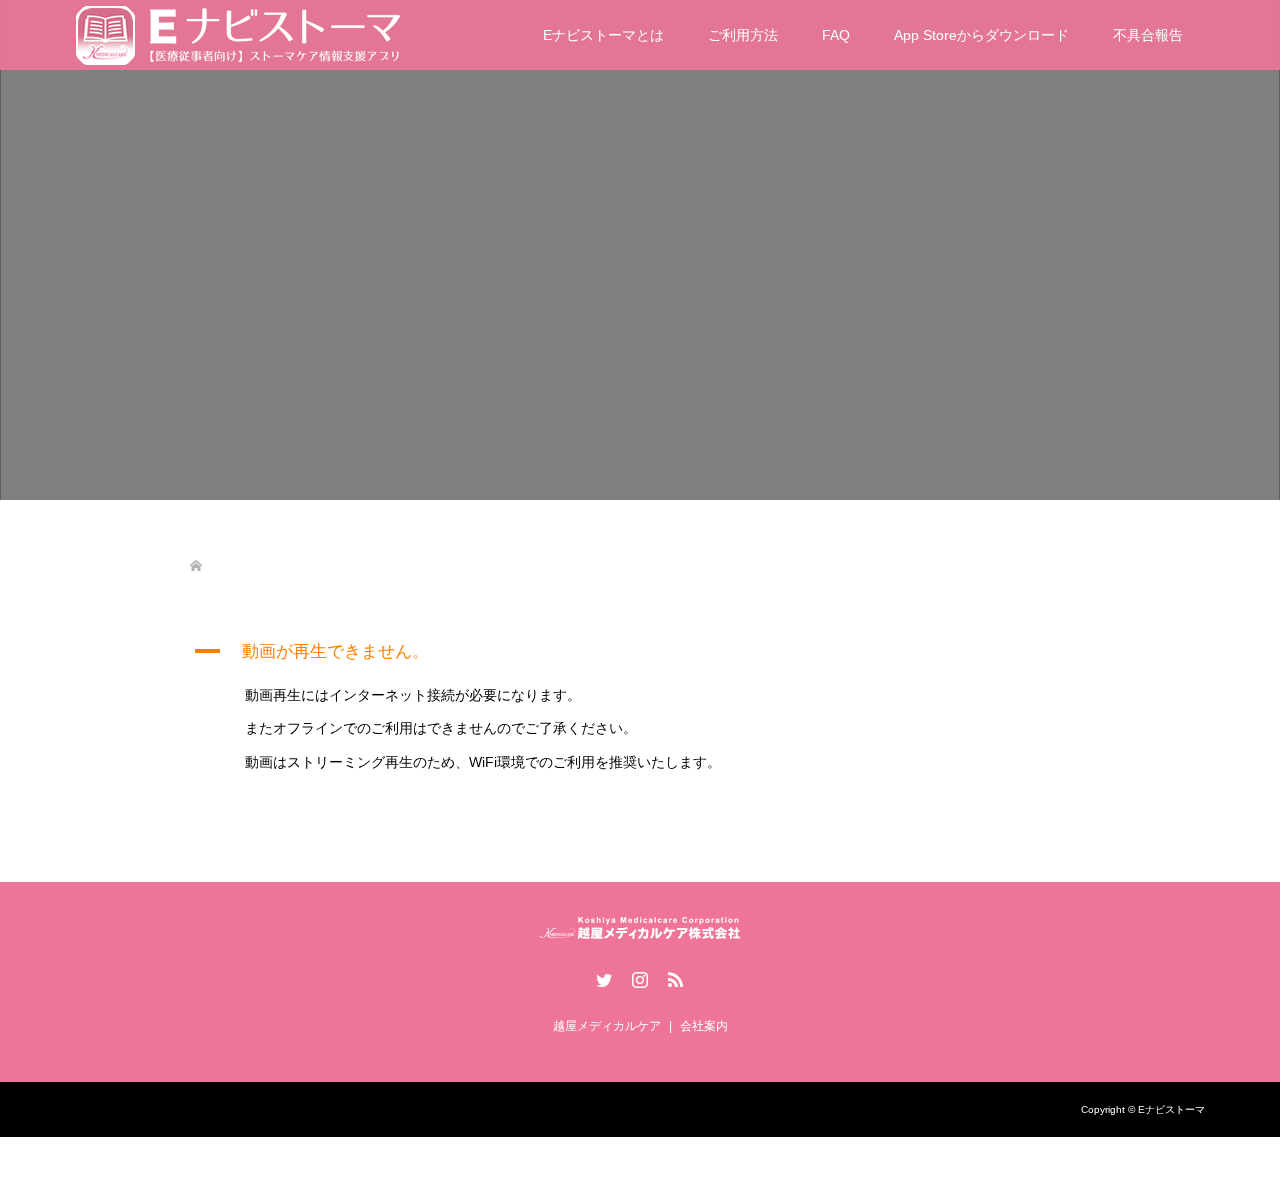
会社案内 (704, 1026)
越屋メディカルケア (607, 1026)
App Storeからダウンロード (981, 35)
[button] (640, 652)
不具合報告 (1148, 35)
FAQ (836, 35)
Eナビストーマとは (603, 35)
